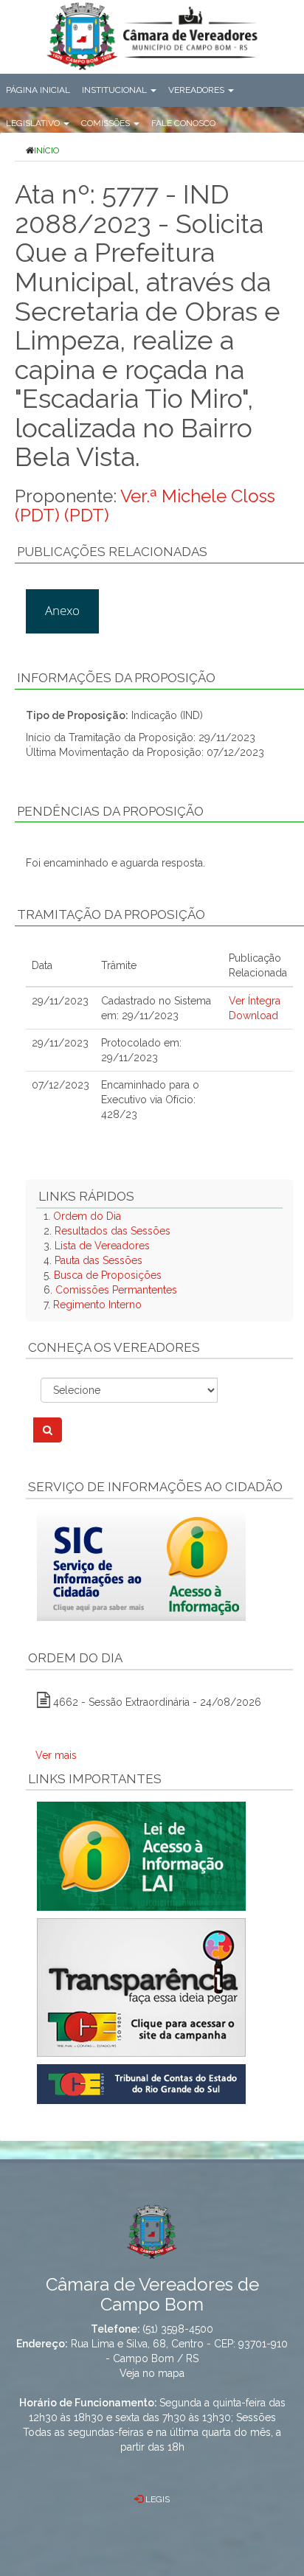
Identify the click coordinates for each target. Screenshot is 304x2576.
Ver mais (56, 1755)
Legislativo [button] (34, 123)
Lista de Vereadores (102, 1246)
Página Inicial (38, 90)
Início (46, 150)
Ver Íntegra (255, 1001)
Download (253, 1016)
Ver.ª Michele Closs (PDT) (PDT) (145, 506)
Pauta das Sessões (99, 1260)
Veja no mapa (152, 2373)
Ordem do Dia (87, 1216)
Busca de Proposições (108, 1275)
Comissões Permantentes (116, 1290)
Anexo (62, 610)
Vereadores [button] (197, 90)
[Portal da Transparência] (159, 1987)
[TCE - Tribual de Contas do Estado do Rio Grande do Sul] (141, 2083)
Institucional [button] (115, 90)
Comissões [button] (107, 123)
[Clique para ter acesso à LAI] (141, 1855)
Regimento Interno (97, 1305)
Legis (156, 2499)
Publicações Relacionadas (112, 552)
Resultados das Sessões (113, 1231)
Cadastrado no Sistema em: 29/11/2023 (156, 1008)
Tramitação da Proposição (111, 914)
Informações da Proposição (116, 678)
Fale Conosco (183, 123)
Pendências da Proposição (110, 811)
